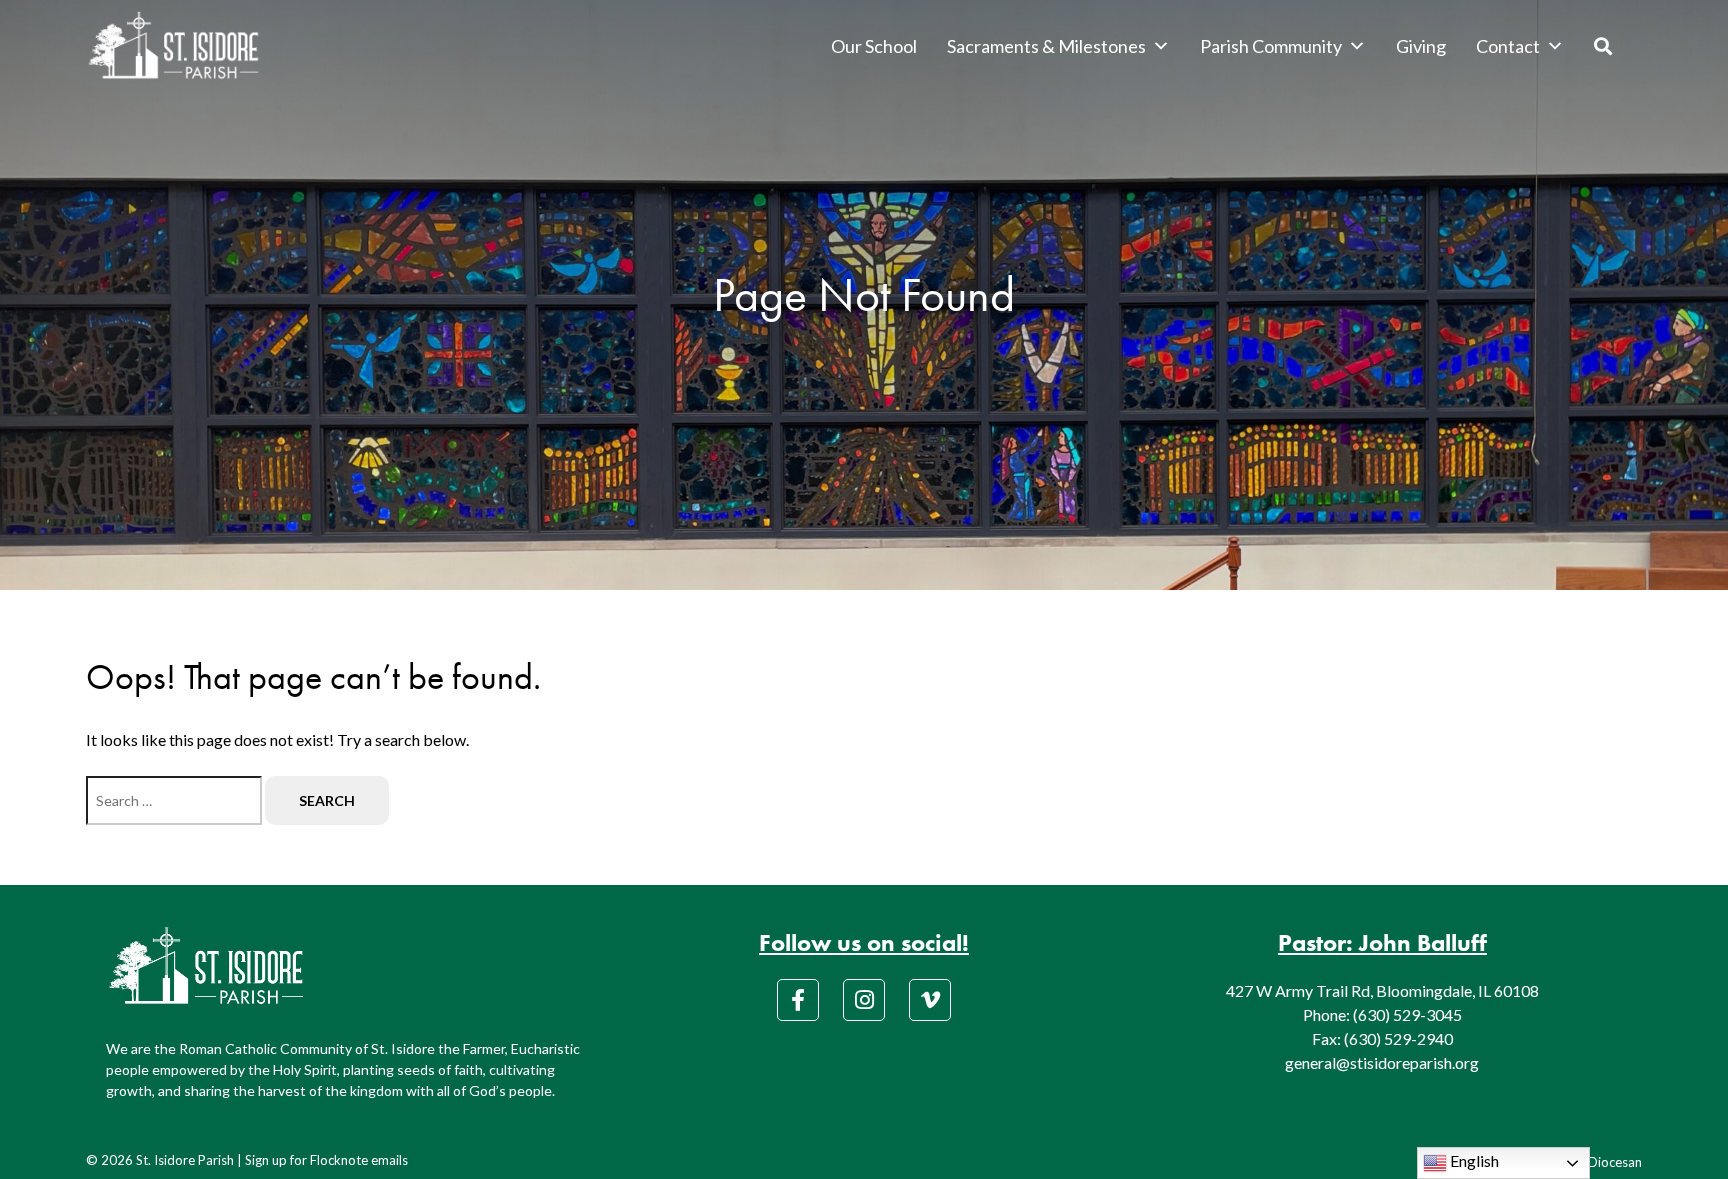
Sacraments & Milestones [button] (1046, 46)
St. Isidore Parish (185, 1160)
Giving (1421, 46)
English (1473, 1160)
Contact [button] (1508, 46)
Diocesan (1615, 1162)
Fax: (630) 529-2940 (1382, 1038)
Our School (874, 46)
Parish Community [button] (1271, 46)
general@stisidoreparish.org (1382, 1062)
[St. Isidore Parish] (173, 46)
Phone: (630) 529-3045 (1382, 1014)
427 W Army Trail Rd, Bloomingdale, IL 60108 (1382, 990)
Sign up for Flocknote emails (326, 1160)
